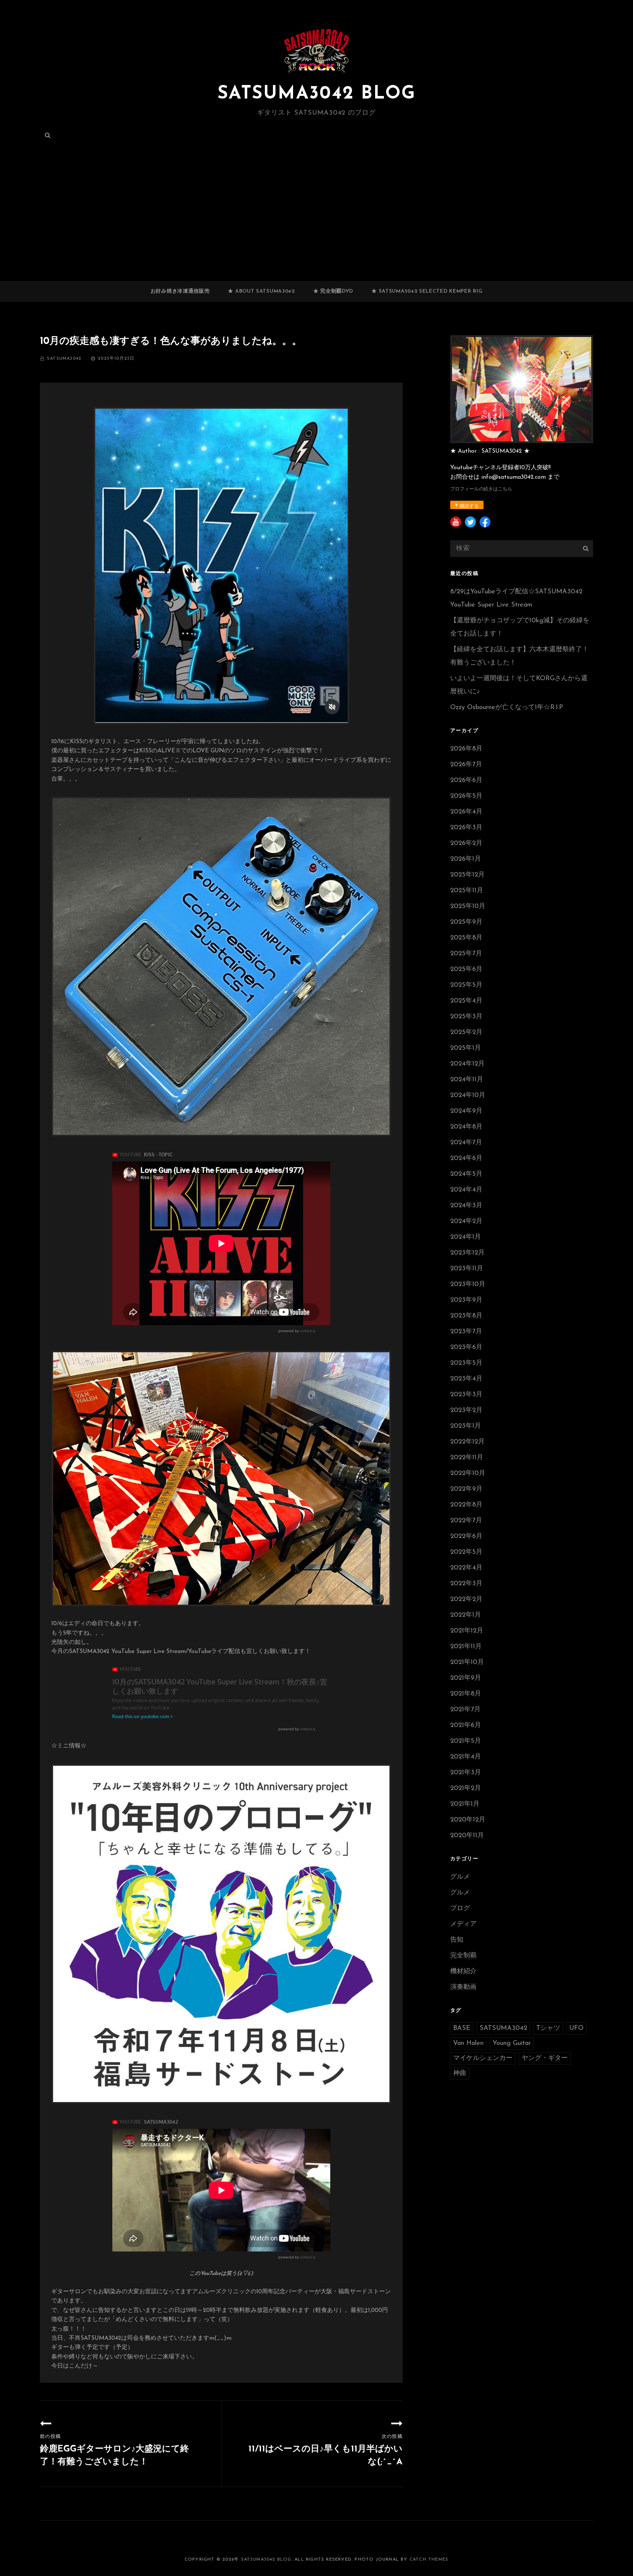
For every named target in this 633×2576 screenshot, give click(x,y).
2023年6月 (466, 1348)
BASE (462, 2028)
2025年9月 (466, 922)
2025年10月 (468, 907)
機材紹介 (463, 1972)
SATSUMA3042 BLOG (316, 94)
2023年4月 (466, 1379)
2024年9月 (466, 1111)
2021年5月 (466, 1741)
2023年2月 (466, 1411)
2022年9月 (466, 1489)
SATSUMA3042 (503, 2028)
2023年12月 (467, 1253)
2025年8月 (466, 938)
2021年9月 (466, 1678)
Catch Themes (429, 2560)
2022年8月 (466, 1505)
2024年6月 (466, 1159)
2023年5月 (466, 1363)
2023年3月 (466, 1395)
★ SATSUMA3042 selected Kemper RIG (427, 291)
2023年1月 (466, 1426)
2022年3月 (466, 1584)
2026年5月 (466, 796)
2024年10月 (468, 1096)
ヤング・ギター (545, 2058)
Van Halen (468, 2043)
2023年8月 (466, 1316)
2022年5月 (466, 1552)
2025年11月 (467, 891)
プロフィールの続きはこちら (481, 489)
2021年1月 (465, 1804)
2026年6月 (466, 781)
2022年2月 (466, 1600)
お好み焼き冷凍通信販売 (180, 291)
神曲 (460, 2073)
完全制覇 (463, 1956)
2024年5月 (466, 1174)
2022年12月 (467, 1442)
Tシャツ (548, 2028)
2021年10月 (467, 1663)
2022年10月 (468, 1474)
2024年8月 (466, 1127)
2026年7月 (466, 765)
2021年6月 (466, 1726)
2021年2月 (466, 1789)
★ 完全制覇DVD (333, 291)
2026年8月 (466, 749)
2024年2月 (466, 1222)
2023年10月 (468, 1285)
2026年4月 (466, 812)
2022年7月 (466, 1521)
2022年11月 (467, 1458)
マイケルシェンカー (483, 2058)
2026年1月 (466, 859)
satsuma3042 (64, 359)
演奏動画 (463, 1987)
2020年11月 (467, 1836)
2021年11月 (466, 1647)
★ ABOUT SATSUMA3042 (261, 291)
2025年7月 (466, 954)
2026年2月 (466, 844)
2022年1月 (466, 1615)
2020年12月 (468, 1820)
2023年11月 (467, 1269)
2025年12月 (467, 875)
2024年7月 (466, 1143)
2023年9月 (466, 1300)
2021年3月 (466, 1773)
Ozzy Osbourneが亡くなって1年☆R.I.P (507, 708)
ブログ (460, 1909)
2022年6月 (466, 1537)
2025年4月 (466, 1001)
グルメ (460, 1877)
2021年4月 (466, 1757)
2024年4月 (466, 1190)
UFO (576, 2028)
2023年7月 (466, 1332)
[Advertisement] (316, 227)
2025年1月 (466, 1048)
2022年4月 (466, 1568)
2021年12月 (467, 1631)
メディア (463, 1924)
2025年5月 (466, 985)
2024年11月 (467, 1080)
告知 (457, 1940)
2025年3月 (466, 1017)
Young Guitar (512, 2043)
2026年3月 (466, 828)
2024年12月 (467, 1064)
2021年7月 (465, 1710)
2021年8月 (466, 1694)
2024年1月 (466, 1237)
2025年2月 (466, 1033)
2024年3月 (466, 1206)
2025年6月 (466, 970)
